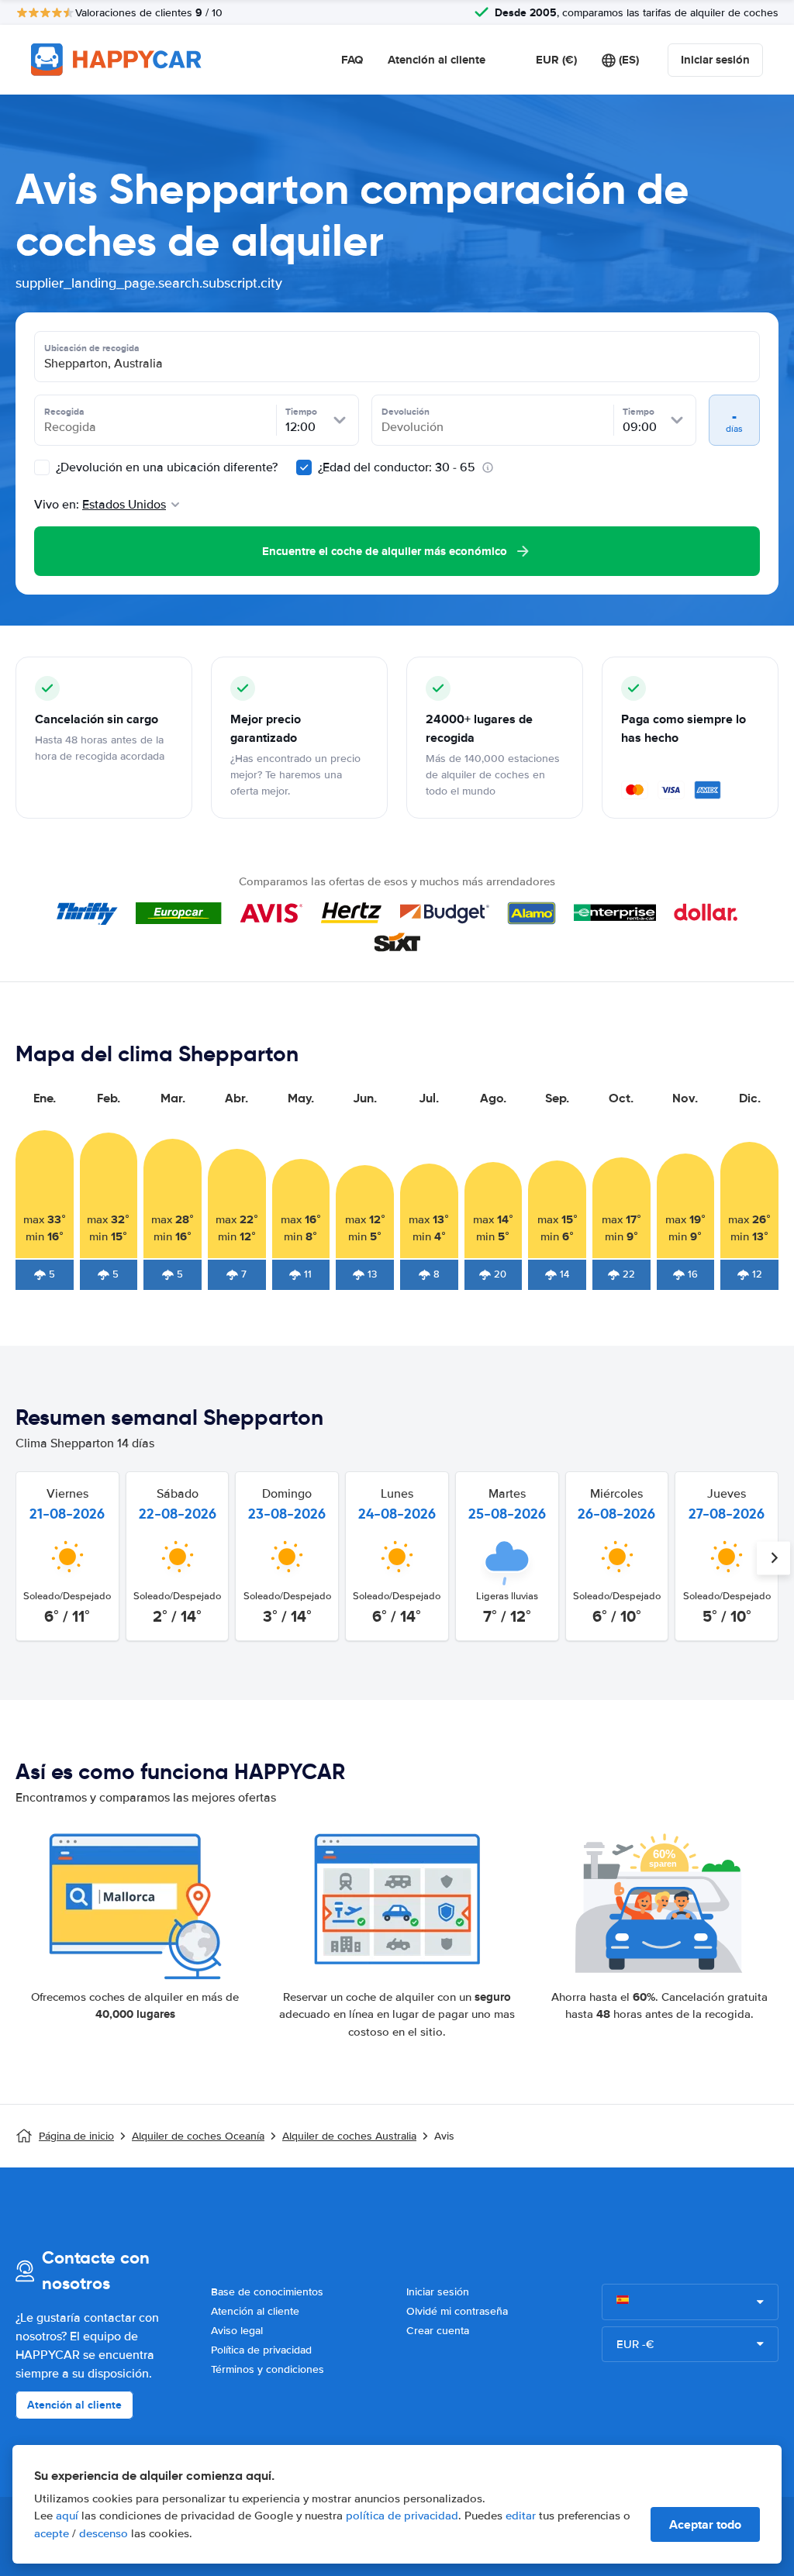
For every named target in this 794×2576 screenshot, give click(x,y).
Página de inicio (76, 2136)
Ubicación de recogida (92, 348)
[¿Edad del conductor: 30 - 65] (304, 467)
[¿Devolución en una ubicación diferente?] (42, 467)
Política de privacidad (261, 2350)
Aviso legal (237, 2331)
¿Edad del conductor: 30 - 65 (397, 467)
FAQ (352, 60)
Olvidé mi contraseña (457, 2311)
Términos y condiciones (268, 2369)
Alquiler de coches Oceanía (198, 2136)
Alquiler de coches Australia (349, 2136)
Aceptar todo (705, 2524)
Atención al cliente (437, 60)
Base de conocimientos (267, 2292)
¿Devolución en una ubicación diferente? (165, 467)
